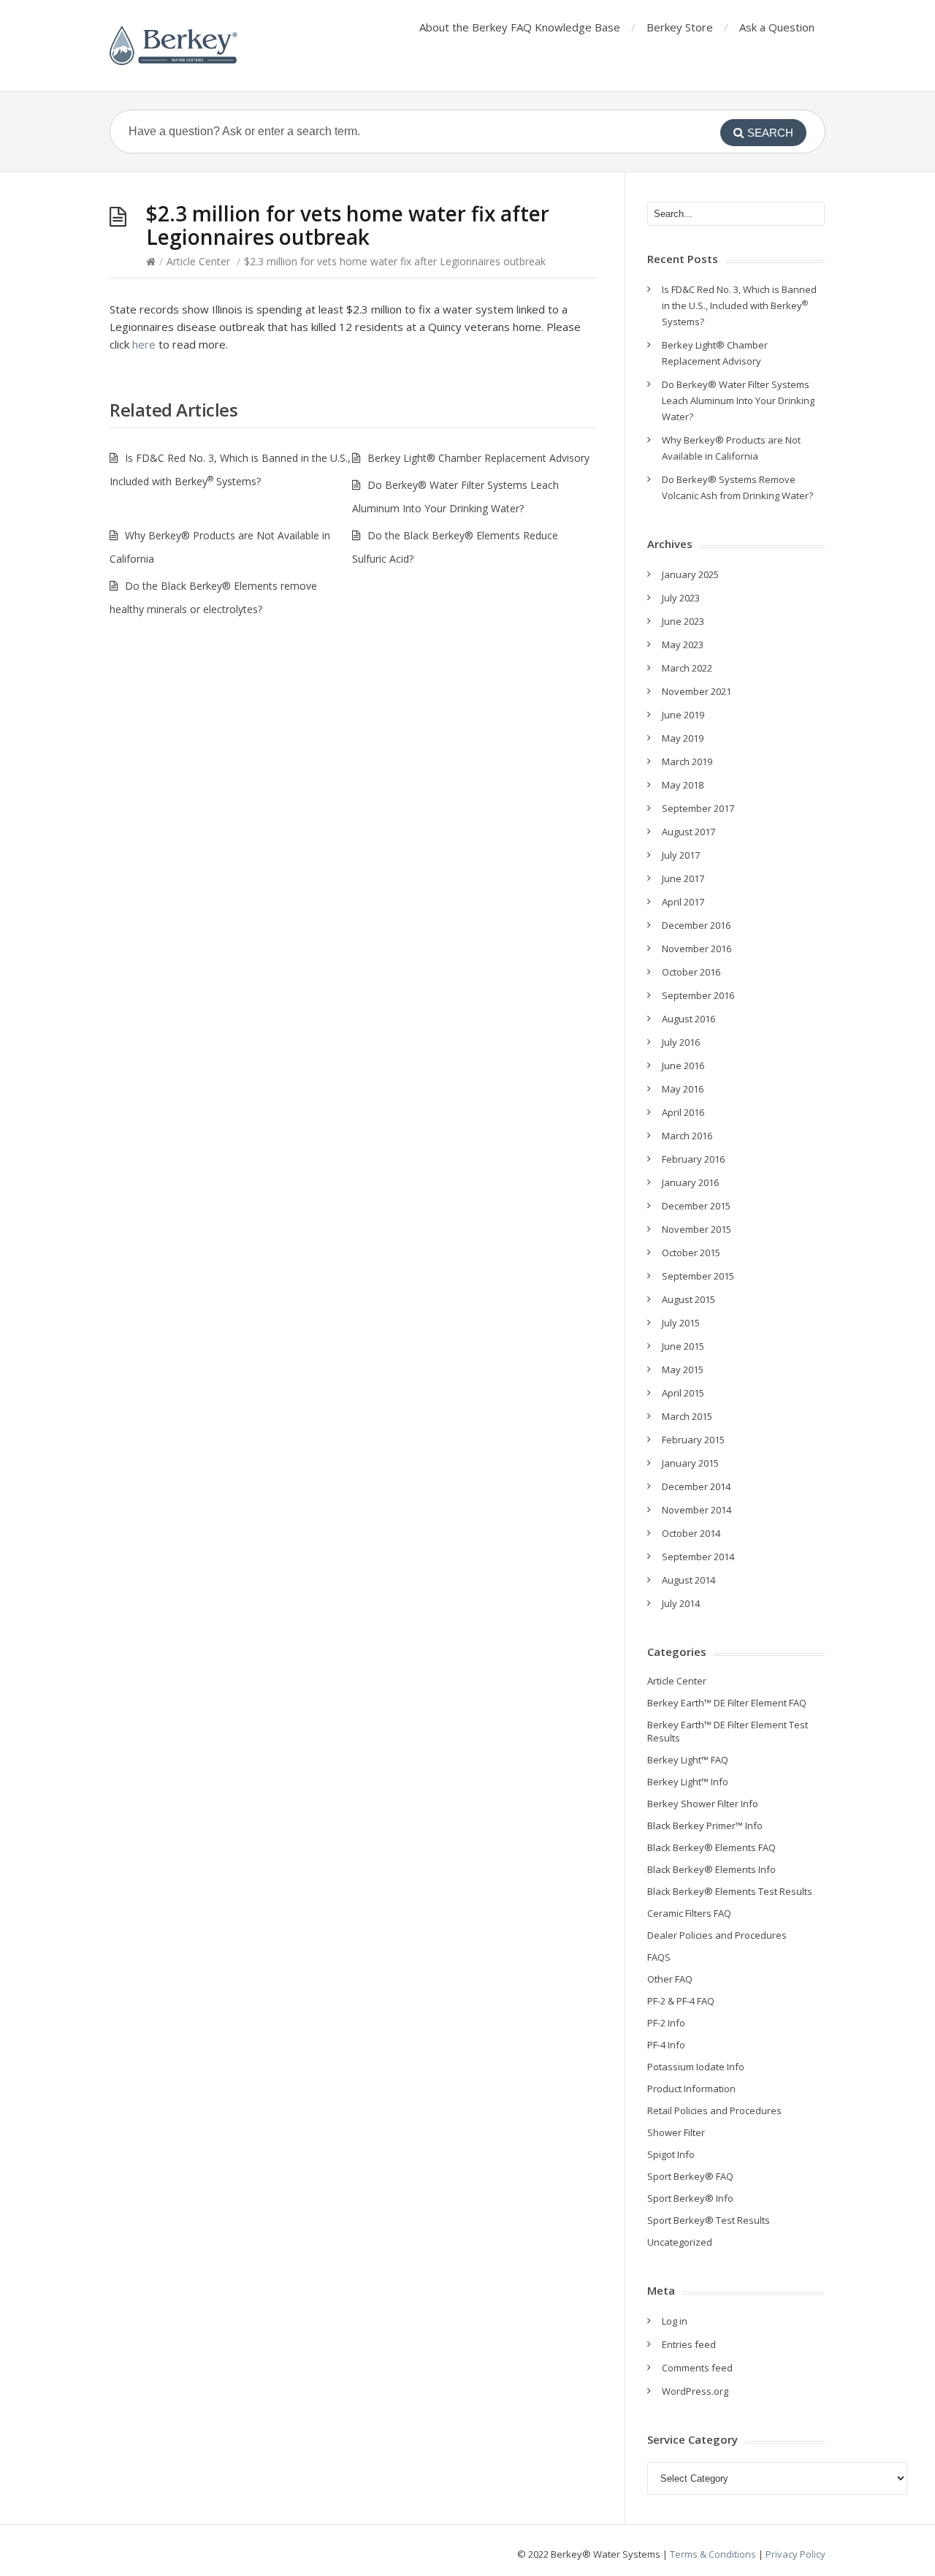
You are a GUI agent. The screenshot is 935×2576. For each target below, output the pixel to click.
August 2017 (688, 832)
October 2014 (691, 1533)
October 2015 (691, 1253)
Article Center (198, 261)
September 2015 (698, 1276)
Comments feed (697, 2368)
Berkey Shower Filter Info (703, 1804)
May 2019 (683, 738)
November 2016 (697, 949)
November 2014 (697, 1510)
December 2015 (696, 1206)
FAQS (659, 1957)
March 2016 (687, 1136)
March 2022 (687, 668)
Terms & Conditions (713, 2554)
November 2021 (697, 691)
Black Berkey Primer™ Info (705, 1825)
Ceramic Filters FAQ (689, 1913)
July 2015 (681, 1323)
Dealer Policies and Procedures (717, 1935)
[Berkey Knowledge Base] (173, 45)
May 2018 (683, 785)
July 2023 (681, 598)
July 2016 (681, 1042)
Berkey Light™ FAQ (688, 1760)
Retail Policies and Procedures (714, 2110)
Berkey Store (680, 27)
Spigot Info (671, 2154)
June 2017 (683, 878)
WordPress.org (695, 2391)
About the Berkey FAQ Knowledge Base (520, 27)
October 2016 (691, 972)
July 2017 (681, 855)
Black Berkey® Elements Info (711, 1869)
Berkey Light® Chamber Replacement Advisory (478, 458)
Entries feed (689, 2344)
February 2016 (693, 1159)
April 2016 (683, 1112)
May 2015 (683, 1369)
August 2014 (688, 1580)
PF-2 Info (666, 2023)
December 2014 (696, 1486)
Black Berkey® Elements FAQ (711, 1847)
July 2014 (681, 1603)
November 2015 (697, 1229)
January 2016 (690, 1182)
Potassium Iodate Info (696, 2067)
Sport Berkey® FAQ (690, 2176)
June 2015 (683, 1346)
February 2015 (693, 1440)
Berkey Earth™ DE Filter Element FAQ (727, 1703)
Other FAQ (670, 1979)
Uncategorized (680, 2242)
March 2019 (687, 761)
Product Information (691, 2089)
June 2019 (683, 715)
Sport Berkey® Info (690, 2198)
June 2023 (683, 621)
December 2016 (696, 925)
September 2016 (698, 995)
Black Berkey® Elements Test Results (730, 1891)
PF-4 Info (666, 2045)
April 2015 (683, 1393)
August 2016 (688, 1019)
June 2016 (683, 1065)
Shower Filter (676, 2132)
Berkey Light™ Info (688, 1782)
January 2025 (690, 574)
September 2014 (698, 1557)
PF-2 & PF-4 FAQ (681, 2001)
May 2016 (683, 1089)
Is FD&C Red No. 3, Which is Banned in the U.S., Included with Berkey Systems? (739, 305)
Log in (675, 2321)
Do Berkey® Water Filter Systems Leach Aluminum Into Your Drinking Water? (738, 400)
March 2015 (687, 1416)
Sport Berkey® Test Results (709, 2220)
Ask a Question (777, 27)
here (142, 344)
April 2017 (683, 902)
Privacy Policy (795, 2554)
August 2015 (688, 1299)
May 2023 (683, 645)
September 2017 (698, 808)
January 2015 (690, 1463)
